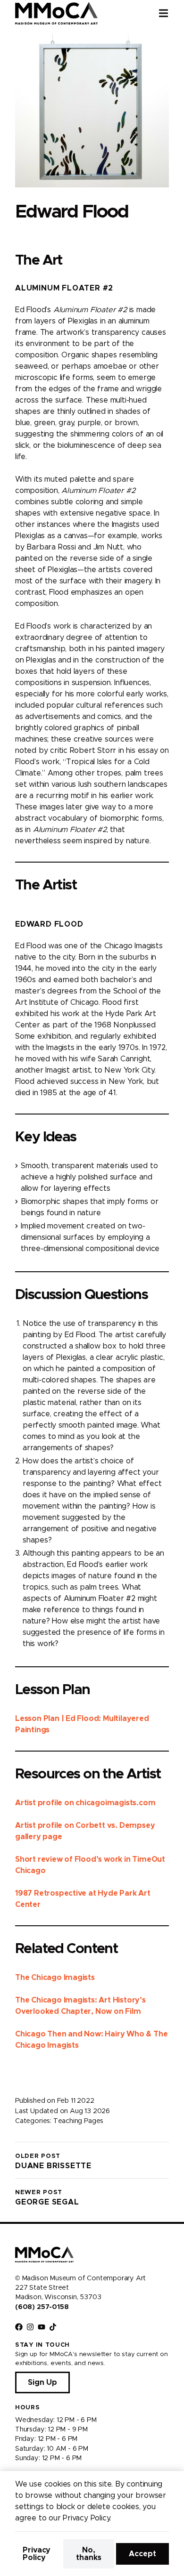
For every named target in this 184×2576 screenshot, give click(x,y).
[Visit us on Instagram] (30, 2327)
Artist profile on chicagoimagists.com (85, 1803)
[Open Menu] (171, 13)
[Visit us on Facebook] (19, 2327)
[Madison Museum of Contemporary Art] (56, 13)
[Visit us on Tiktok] (53, 2327)
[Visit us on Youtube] (42, 2327)
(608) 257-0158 (42, 2307)
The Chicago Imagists (55, 1978)
